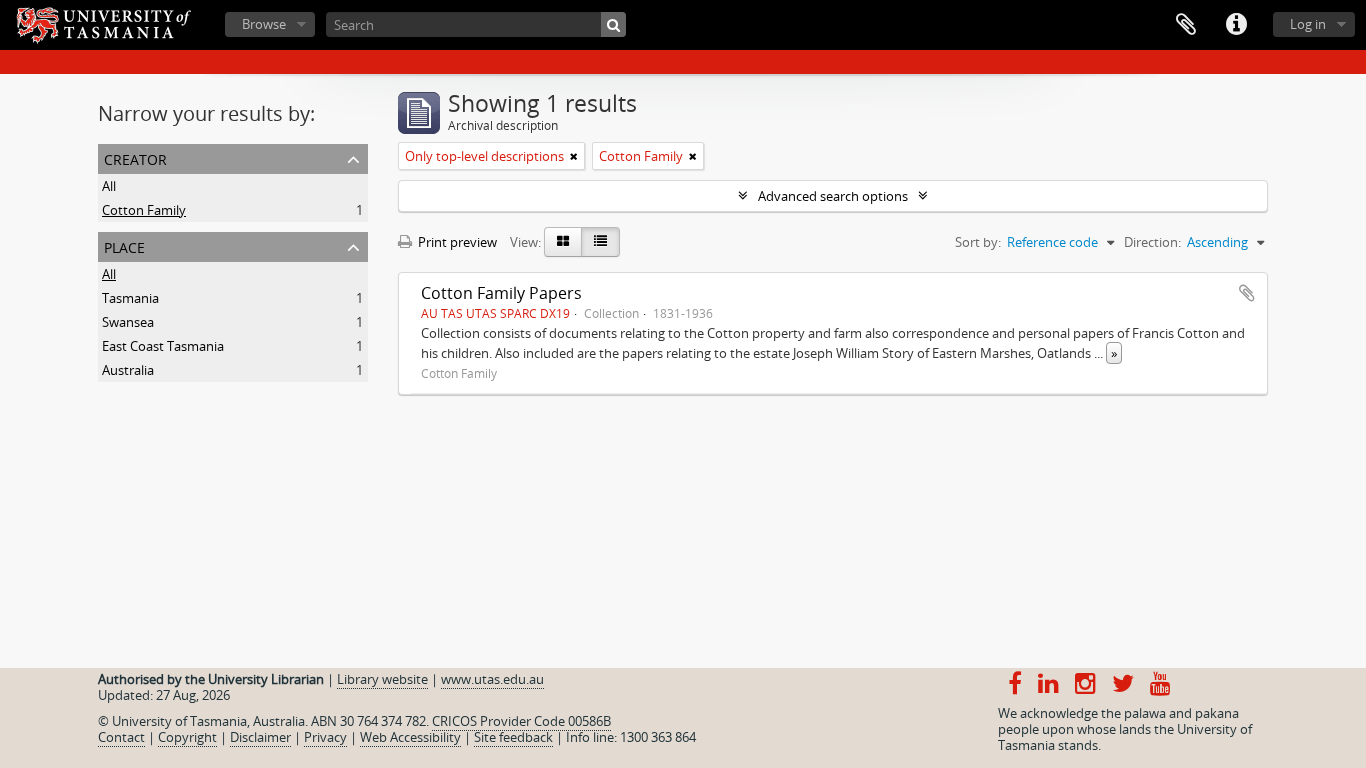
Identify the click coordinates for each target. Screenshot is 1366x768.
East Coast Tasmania (163, 346)
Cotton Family (144, 210)
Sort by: (978, 242)
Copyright (187, 737)
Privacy (325, 737)
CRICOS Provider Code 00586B (521, 721)
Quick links (1236, 25)
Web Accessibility (410, 737)
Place (124, 245)
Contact (121, 737)
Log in (1308, 24)
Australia (128, 370)
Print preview (456, 242)
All (109, 186)
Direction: (1152, 242)
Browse (264, 24)
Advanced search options (833, 196)
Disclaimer (260, 737)
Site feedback (513, 737)
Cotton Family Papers (501, 293)
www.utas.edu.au (492, 679)
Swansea (128, 322)
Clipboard (1186, 25)
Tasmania (130, 298)
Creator (135, 157)
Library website (382, 679)
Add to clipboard (1247, 293)
